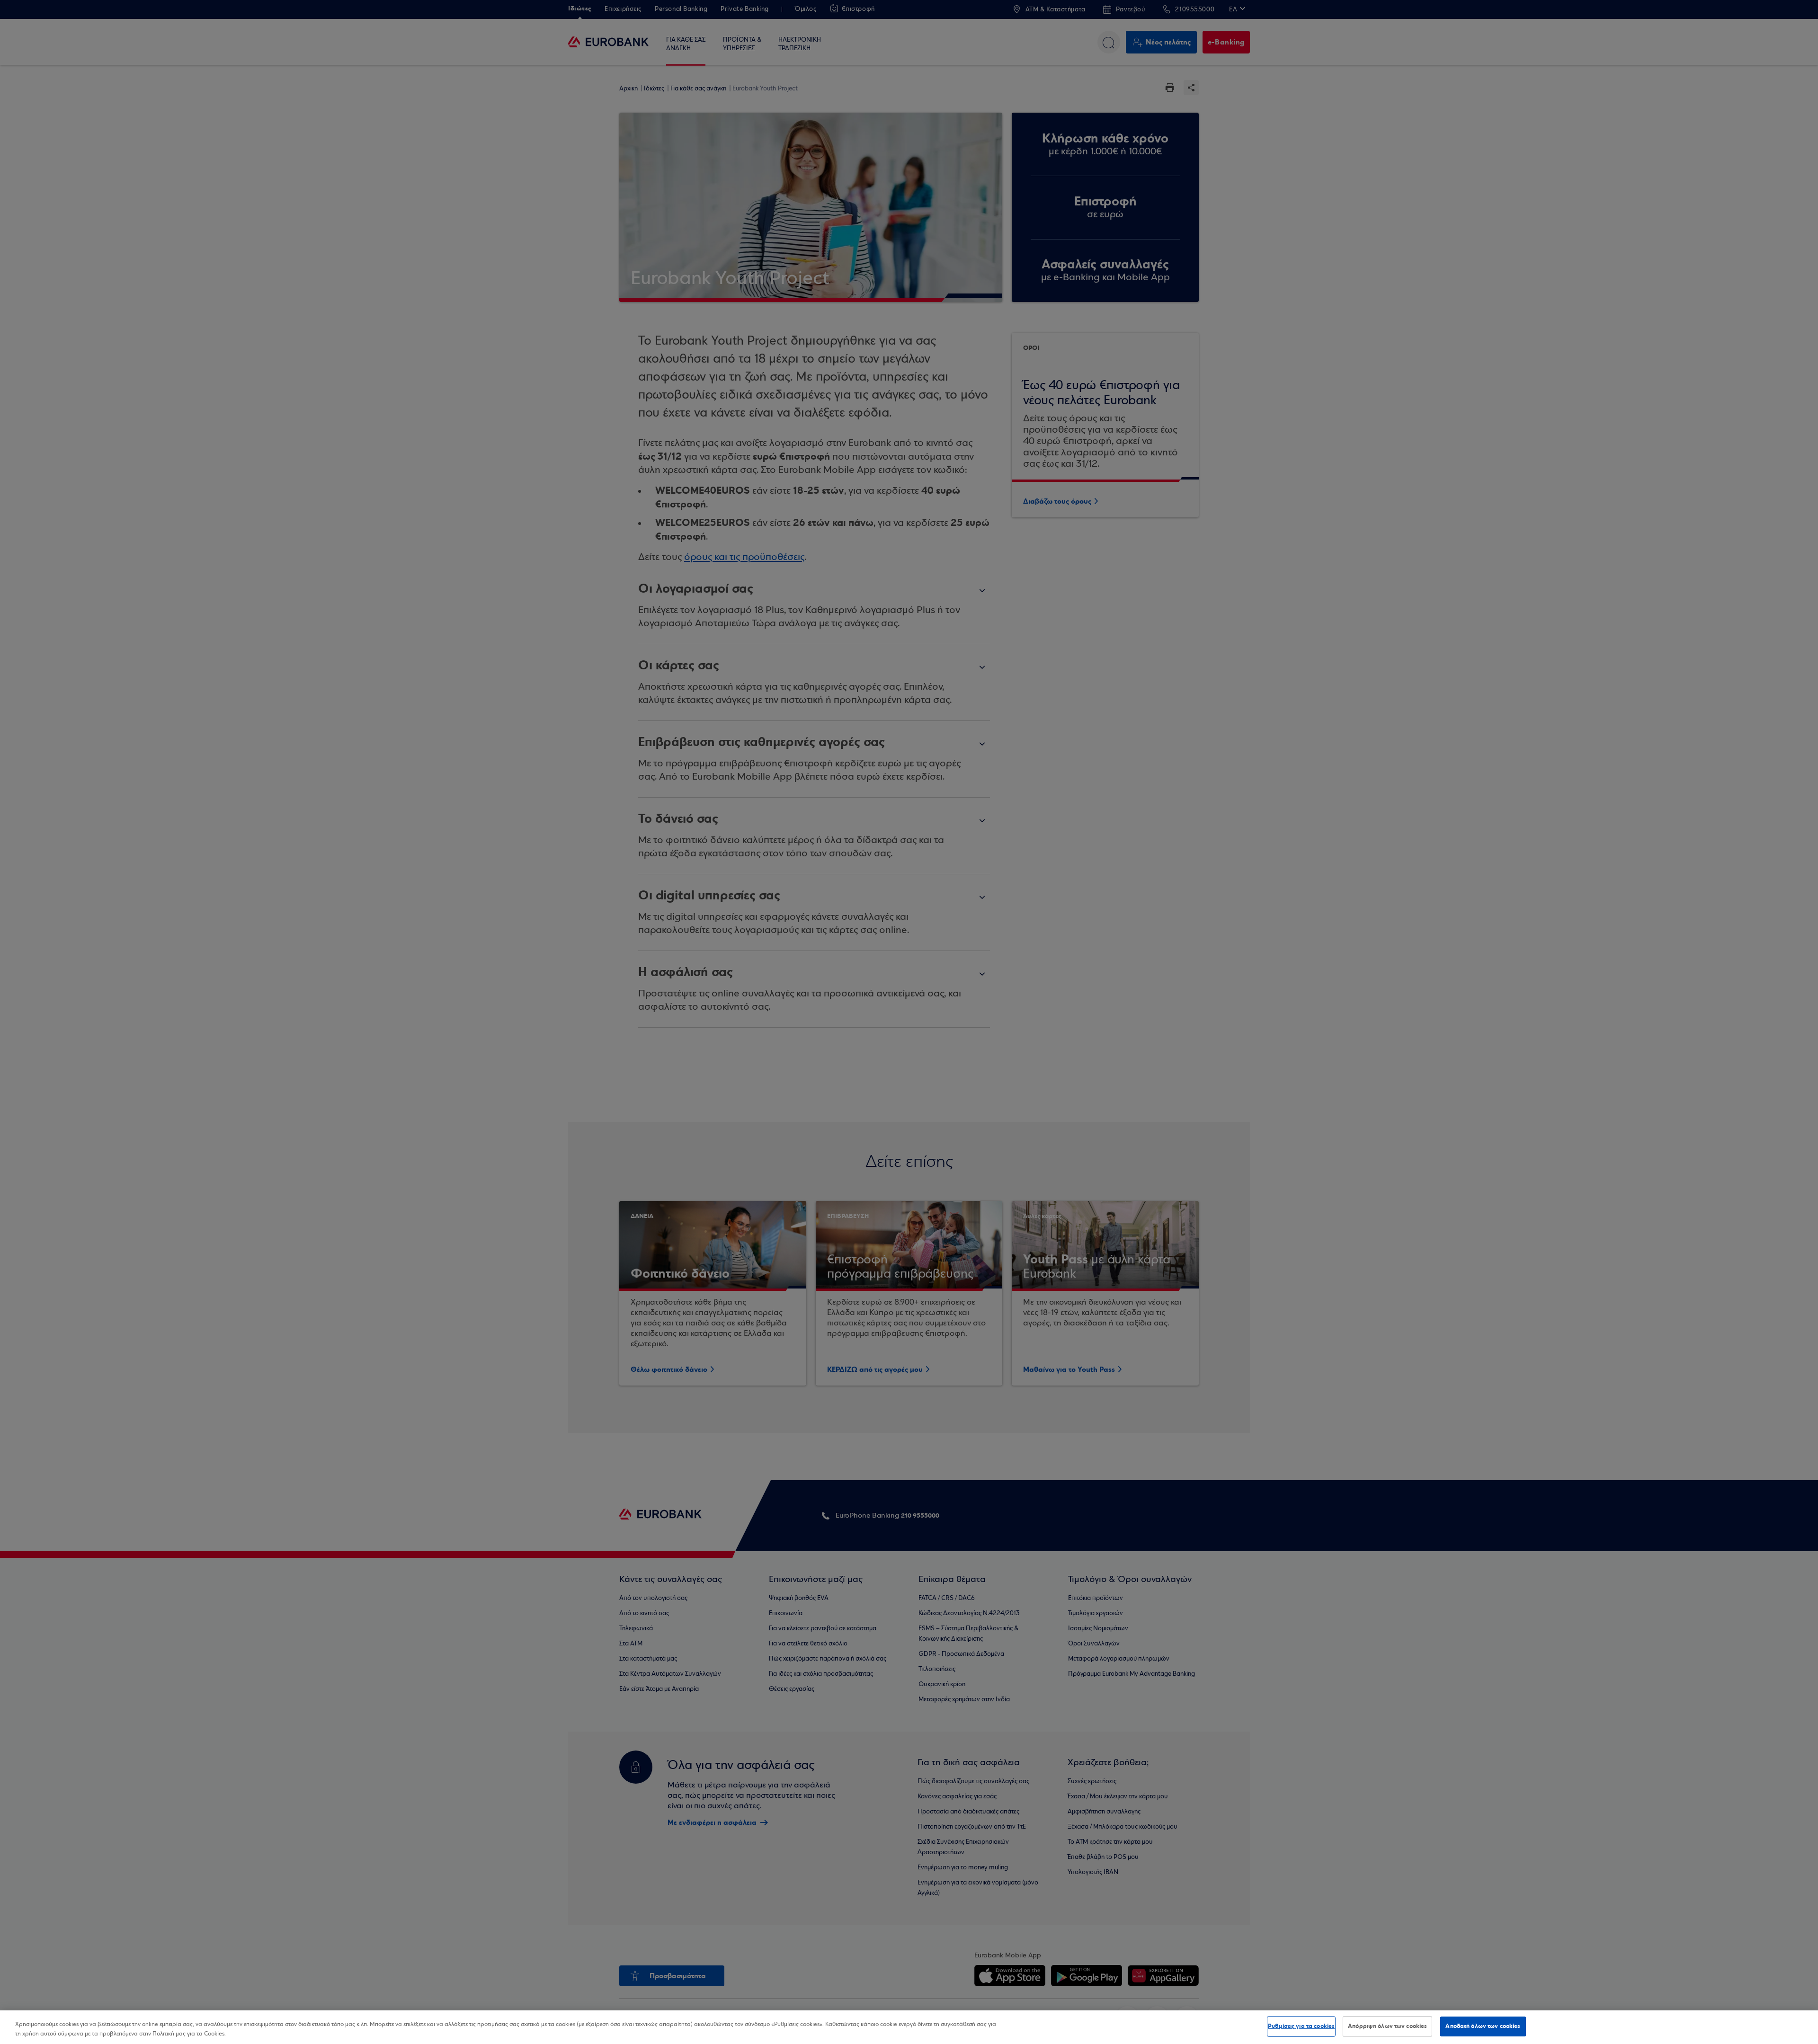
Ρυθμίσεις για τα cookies (1301, 2026)
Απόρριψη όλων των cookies (1387, 2026)
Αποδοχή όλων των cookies (1483, 2026)
